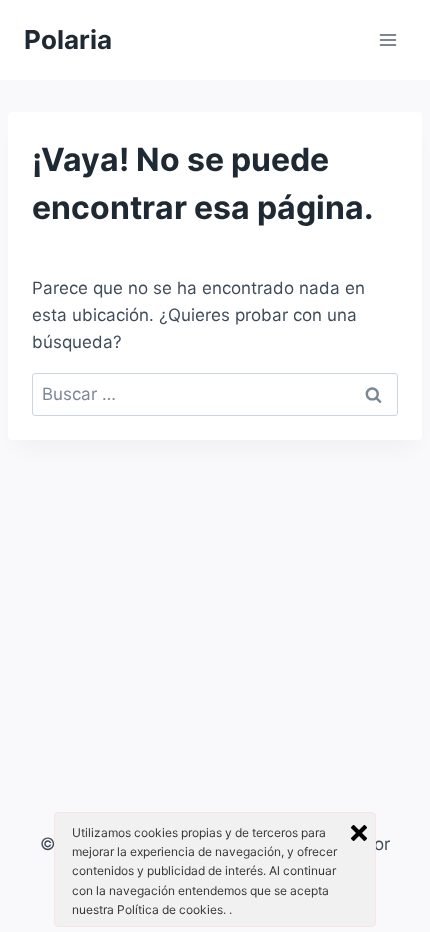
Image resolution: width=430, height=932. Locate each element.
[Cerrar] (359, 833)
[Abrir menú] (387, 39)
